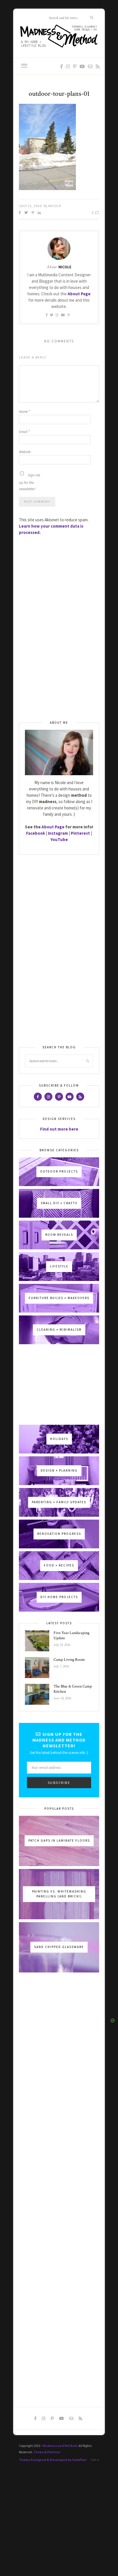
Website (25, 452)
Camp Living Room (69, 1660)
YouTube (59, 839)
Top (94, 2460)
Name (24, 412)
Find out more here (59, 1129)
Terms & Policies (47, 2452)
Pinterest (80, 833)
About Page (79, 294)
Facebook (36, 833)
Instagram (58, 833)
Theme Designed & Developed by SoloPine (53, 2460)
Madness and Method (60, 2446)
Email (24, 432)
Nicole (55, 206)
